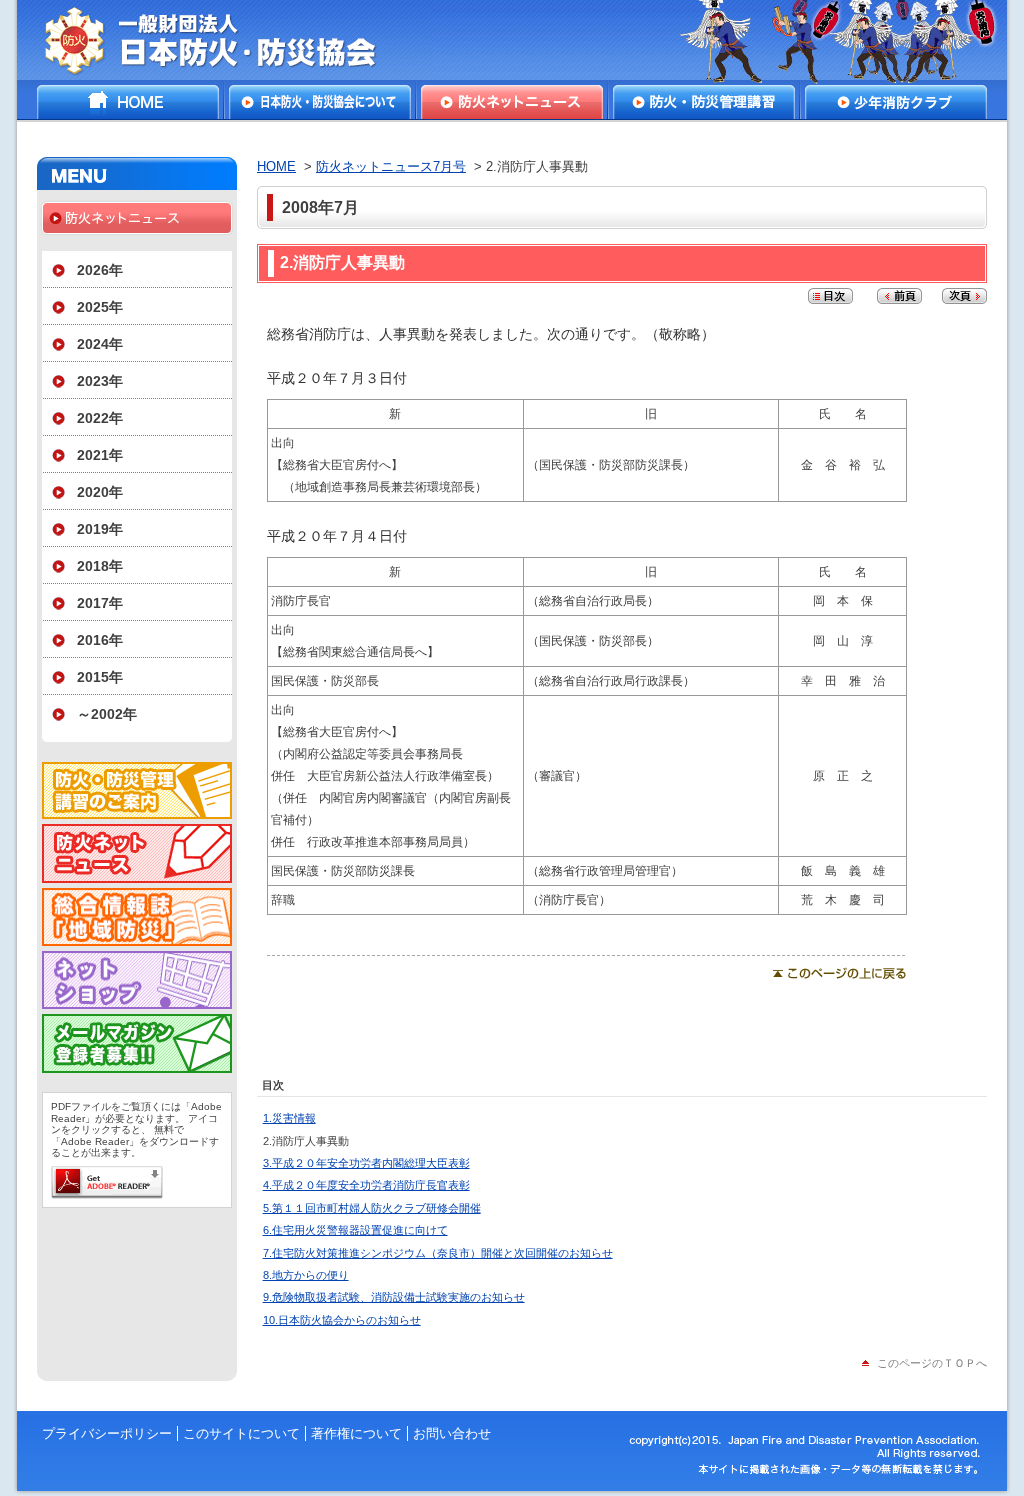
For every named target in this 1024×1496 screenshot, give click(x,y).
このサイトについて (241, 1433)
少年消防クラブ (896, 102)
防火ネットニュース (512, 102)
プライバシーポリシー (107, 1433)
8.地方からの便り (306, 1275)
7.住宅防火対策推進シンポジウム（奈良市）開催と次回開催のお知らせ (438, 1253)
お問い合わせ (452, 1433)
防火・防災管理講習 (704, 102)
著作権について (356, 1433)
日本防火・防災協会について (320, 102)
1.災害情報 (289, 1118)
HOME (128, 102)
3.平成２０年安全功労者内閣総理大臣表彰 (366, 1163)
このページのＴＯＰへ (932, 1363)
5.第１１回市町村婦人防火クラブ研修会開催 (372, 1208)
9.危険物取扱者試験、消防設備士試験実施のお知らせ (394, 1297)
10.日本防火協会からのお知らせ (342, 1320)
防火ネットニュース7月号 (391, 166)
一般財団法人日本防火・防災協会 (224, 40)
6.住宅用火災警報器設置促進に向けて (355, 1230)
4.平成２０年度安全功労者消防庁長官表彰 (366, 1185)
